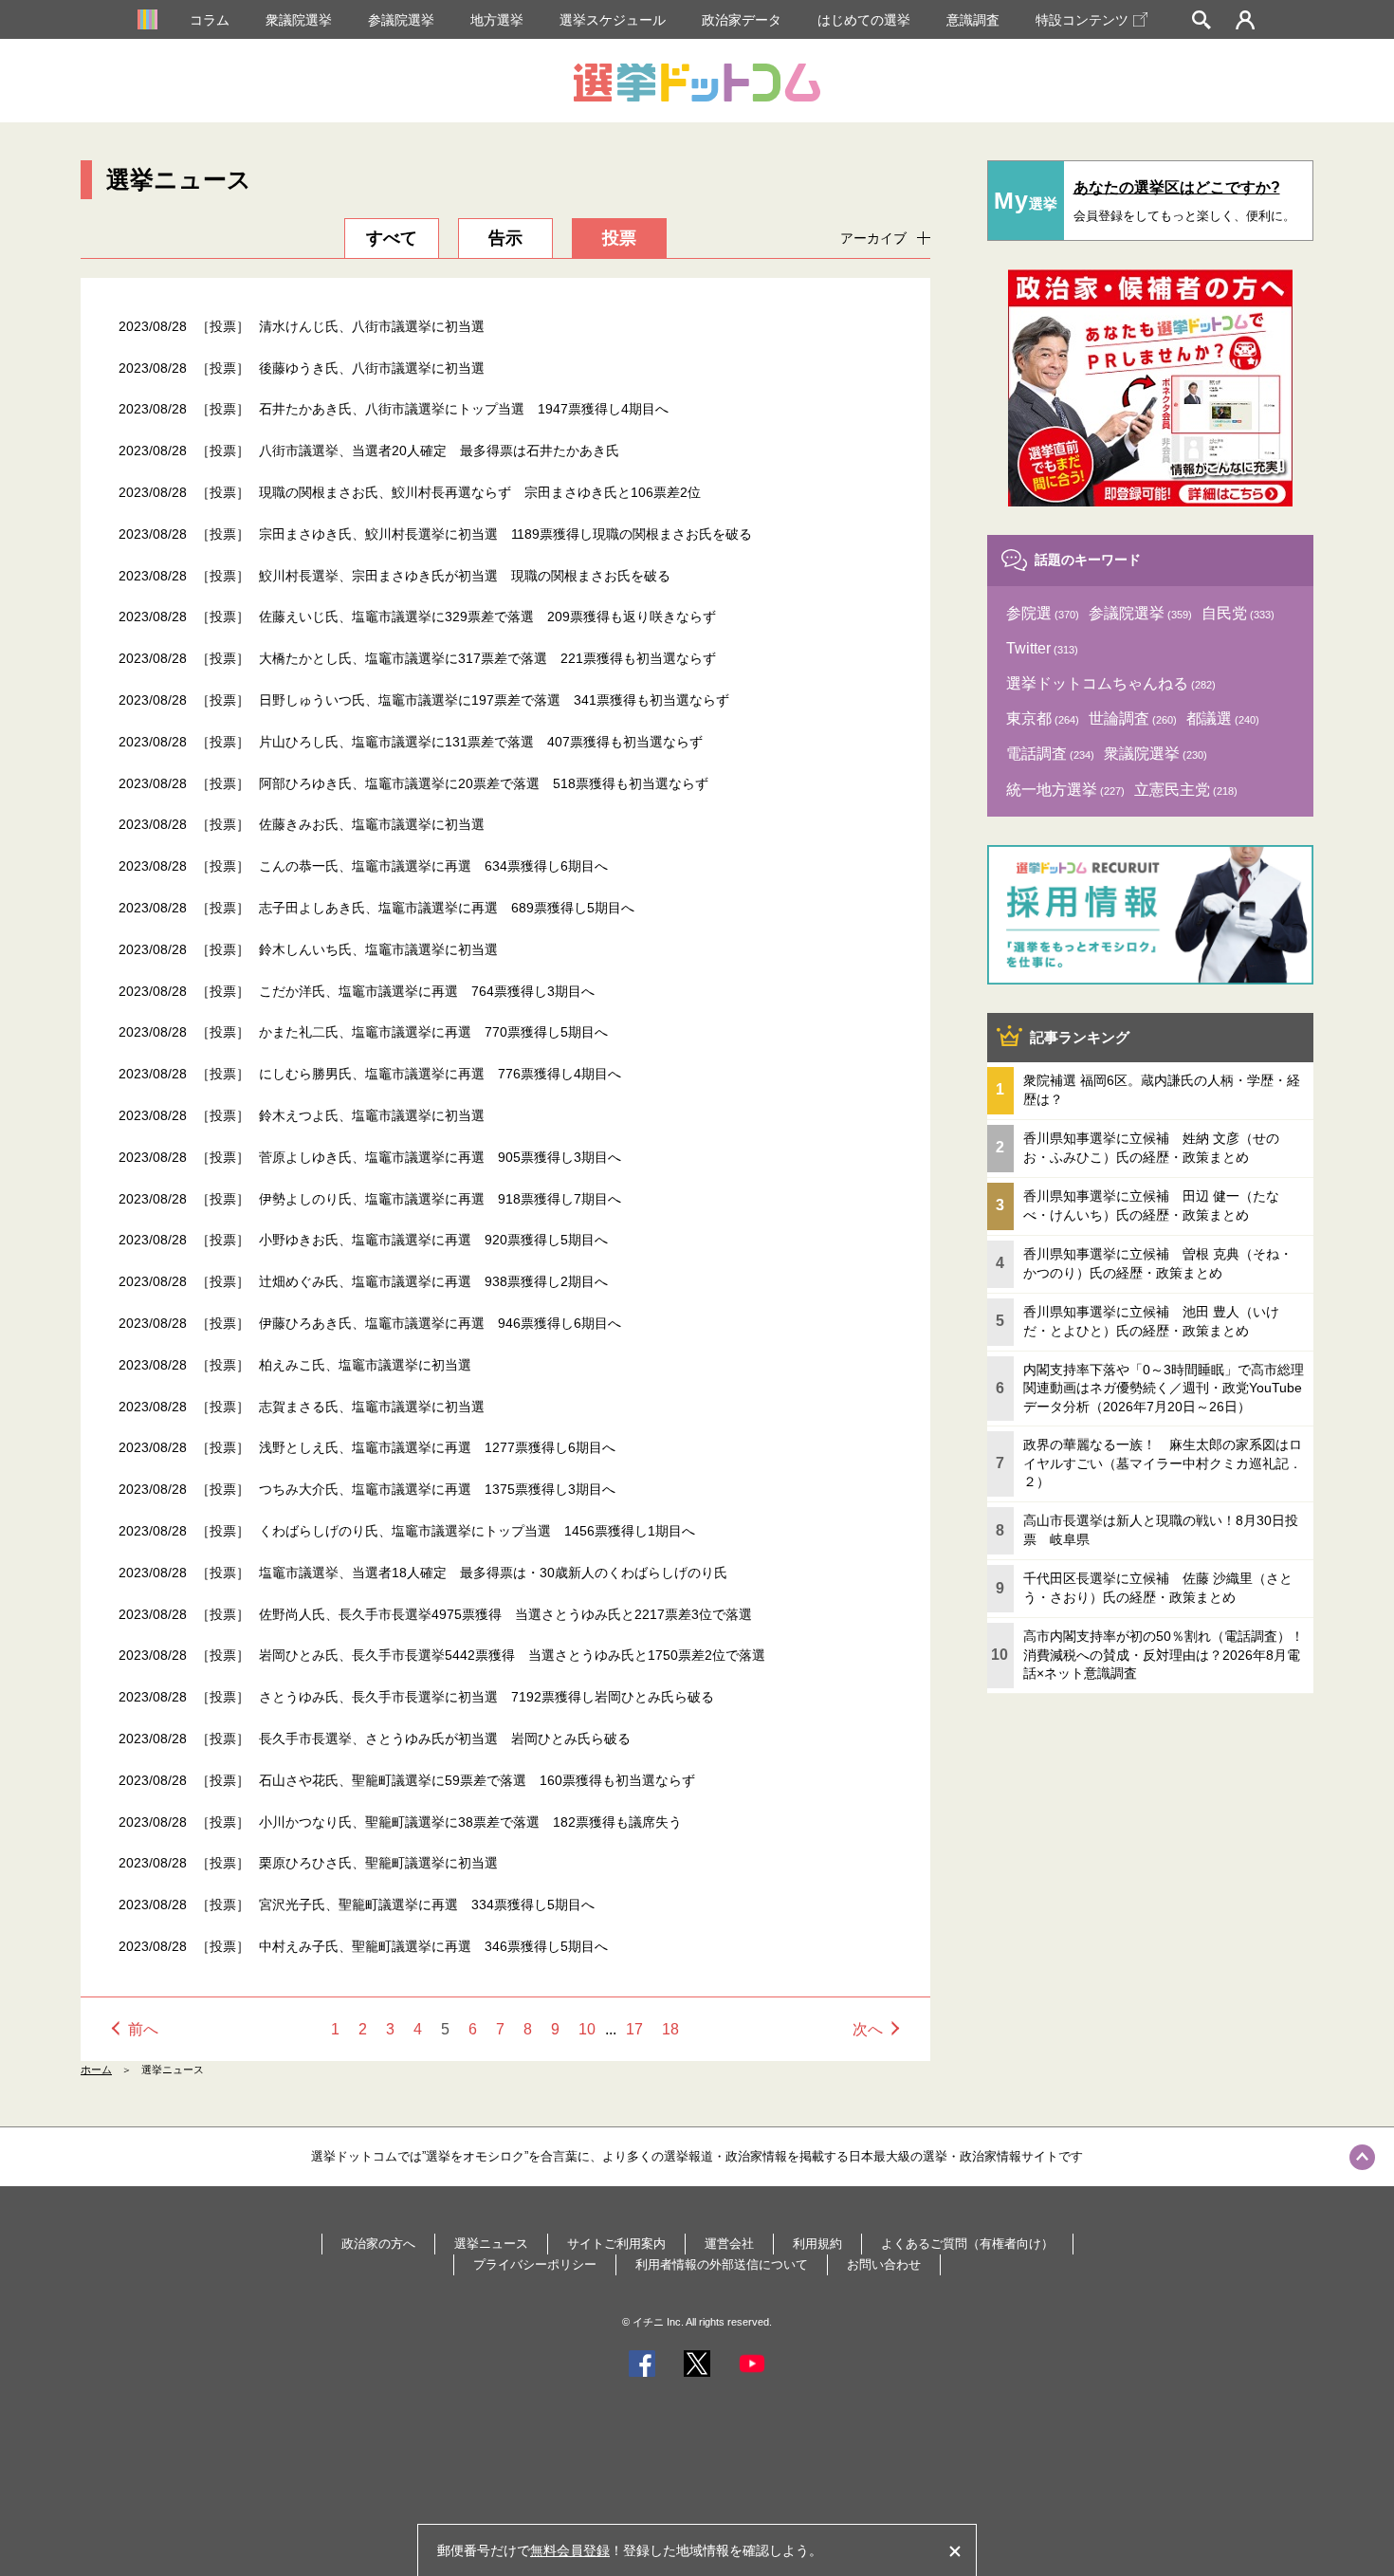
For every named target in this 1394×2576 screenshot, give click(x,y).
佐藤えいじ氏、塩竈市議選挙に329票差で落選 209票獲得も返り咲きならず (487, 616)
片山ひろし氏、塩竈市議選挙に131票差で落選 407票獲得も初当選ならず (481, 742)
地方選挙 (497, 20)
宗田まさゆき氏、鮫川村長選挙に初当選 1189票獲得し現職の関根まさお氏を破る (505, 534)
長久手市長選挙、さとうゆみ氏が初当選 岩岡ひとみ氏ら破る (445, 1739)
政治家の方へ (378, 2244)
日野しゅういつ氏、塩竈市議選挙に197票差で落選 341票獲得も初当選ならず (494, 700)
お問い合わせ (884, 2264)
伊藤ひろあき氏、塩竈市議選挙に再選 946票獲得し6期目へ (440, 1323)
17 (634, 2029)
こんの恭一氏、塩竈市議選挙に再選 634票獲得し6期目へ (433, 866)
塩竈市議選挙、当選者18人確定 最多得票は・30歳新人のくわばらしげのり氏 (493, 1573)
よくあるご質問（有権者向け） (967, 2244)
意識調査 (973, 20)
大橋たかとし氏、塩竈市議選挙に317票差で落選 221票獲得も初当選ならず (487, 658)
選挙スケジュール (613, 20)
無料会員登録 (570, 2550)
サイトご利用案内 (616, 2244)
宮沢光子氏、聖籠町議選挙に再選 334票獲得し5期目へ (427, 1904)
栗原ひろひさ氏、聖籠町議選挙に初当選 (378, 1863)
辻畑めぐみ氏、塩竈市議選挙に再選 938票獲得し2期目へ (433, 1281)
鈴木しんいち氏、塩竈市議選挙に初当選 (378, 949)
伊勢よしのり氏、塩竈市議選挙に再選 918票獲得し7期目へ (440, 1199)
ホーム (96, 2070)
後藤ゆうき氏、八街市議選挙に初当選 (372, 368)
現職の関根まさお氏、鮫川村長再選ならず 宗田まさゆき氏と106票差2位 (480, 492)
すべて (392, 238)
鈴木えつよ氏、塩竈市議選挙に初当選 (372, 1115)
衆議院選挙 (299, 20)
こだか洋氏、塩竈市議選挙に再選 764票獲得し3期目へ (427, 991)
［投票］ (223, 326)
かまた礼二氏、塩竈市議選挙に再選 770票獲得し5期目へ (433, 1032)
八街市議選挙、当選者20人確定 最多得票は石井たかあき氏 (439, 451)
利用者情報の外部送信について (722, 2264)
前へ (143, 2029)
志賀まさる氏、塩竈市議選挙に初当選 (372, 1407)
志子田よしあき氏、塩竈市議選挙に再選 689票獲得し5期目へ (447, 908)
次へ (868, 2029)
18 (670, 2029)
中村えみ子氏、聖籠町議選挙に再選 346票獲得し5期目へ (433, 1946)
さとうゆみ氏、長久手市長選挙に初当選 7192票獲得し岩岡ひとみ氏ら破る (486, 1697)
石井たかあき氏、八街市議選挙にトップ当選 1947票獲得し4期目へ (464, 409)
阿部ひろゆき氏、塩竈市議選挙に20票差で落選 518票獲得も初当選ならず (484, 783)
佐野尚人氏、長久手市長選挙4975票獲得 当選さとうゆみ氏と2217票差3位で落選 (505, 1614)
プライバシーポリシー (535, 2264)
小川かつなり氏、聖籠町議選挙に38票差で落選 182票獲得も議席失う (470, 1822)
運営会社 (729, 2244)
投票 (619, 238)
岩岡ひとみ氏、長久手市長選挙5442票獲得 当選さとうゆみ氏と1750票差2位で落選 (512, 1655)
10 (587, 2029)
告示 (505, 238)
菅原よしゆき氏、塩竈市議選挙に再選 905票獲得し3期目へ (440, 1157)
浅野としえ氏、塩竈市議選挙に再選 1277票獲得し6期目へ (437, 1447)
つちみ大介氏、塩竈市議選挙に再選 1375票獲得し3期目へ (437, 1489)
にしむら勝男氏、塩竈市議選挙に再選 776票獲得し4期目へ (440, 1074)
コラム (210, 20)
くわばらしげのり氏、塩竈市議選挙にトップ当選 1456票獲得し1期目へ (477, 1531)
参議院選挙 (401, 20)
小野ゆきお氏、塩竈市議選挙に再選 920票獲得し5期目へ (433, 1240)
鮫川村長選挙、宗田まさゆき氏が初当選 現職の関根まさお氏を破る (465, 576)
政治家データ (742, 20)
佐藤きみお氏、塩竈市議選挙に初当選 (372, 824)
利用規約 (817, 2244)
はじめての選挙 (864, 20)
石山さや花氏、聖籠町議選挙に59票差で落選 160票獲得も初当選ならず (477, 1780)
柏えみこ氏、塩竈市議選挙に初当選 (365, 1365)
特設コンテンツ (1082, 20)
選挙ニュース (491, 2244)
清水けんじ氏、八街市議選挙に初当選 (372, 326)
